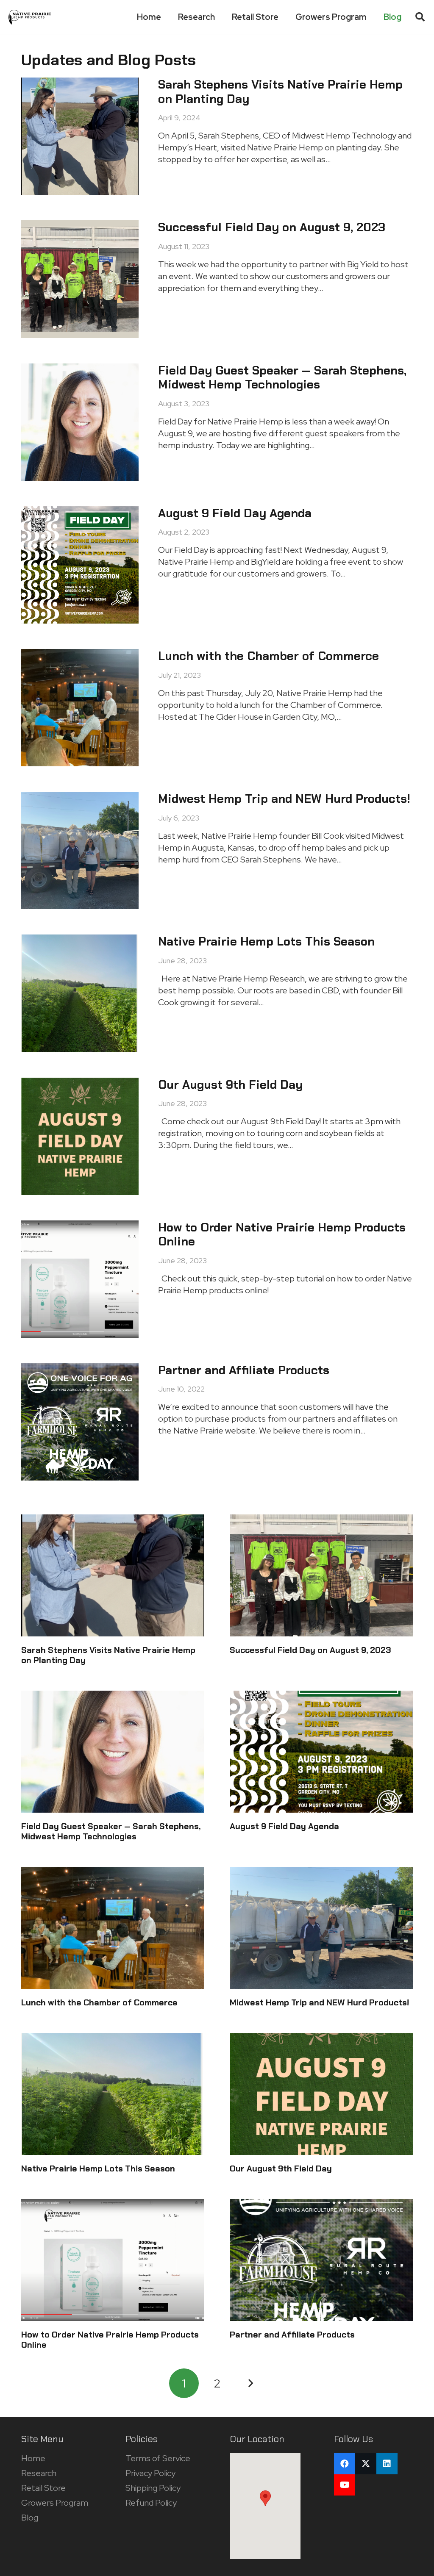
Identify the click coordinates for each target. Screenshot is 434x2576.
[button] (420, 17)
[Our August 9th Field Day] (321, 2094)
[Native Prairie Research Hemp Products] (30, 17)
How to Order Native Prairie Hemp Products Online (282, 1235)
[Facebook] (345, 2464)
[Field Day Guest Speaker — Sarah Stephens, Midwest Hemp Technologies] (113, 1752)
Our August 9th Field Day (230, 1085)
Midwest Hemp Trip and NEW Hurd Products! (284, 799)
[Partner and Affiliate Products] (321, 2260)
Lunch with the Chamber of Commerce (268, 656)
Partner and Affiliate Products (244, 1370)
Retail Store (43, 2488)
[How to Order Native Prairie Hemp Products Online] (113, 2260)
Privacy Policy (150, 2473)
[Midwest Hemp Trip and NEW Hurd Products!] (321, 1928)
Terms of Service (158, 2458)
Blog (30, 2518)
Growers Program (55, 2503)
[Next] (250, 2383)
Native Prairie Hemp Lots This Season (266, 941)
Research (39, 2473)
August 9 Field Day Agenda (235, 513)
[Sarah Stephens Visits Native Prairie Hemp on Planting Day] (113, 1575)
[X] (366, 2464)
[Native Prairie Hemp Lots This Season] (113, 2094)
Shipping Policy (153, 2488)
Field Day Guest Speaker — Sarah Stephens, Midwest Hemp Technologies (282, 378)
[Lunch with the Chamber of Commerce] (113, 1928)
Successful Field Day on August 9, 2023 (272, 227)
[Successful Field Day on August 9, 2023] (321, 1575)
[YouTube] (345, 2485)
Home (33, 2458)
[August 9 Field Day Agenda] (321, 1752)
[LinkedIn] (387, 2464)
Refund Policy (151, 2503)
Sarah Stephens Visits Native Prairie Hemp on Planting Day (280, 92)
